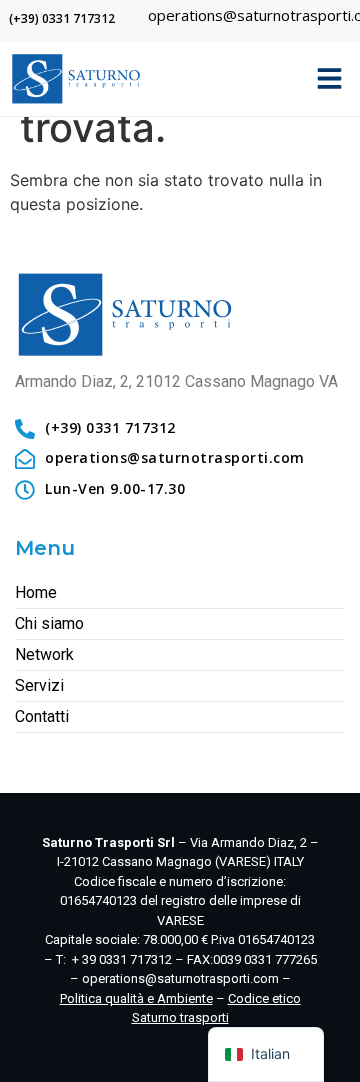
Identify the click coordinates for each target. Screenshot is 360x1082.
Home (36, 592)
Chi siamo (49, 623)
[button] (330, 78)
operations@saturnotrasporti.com (180, 978)
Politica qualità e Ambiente (136, 998)
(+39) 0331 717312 (62, 18)
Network (44, 654)
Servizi (39, 685)
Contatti (42, 716)
